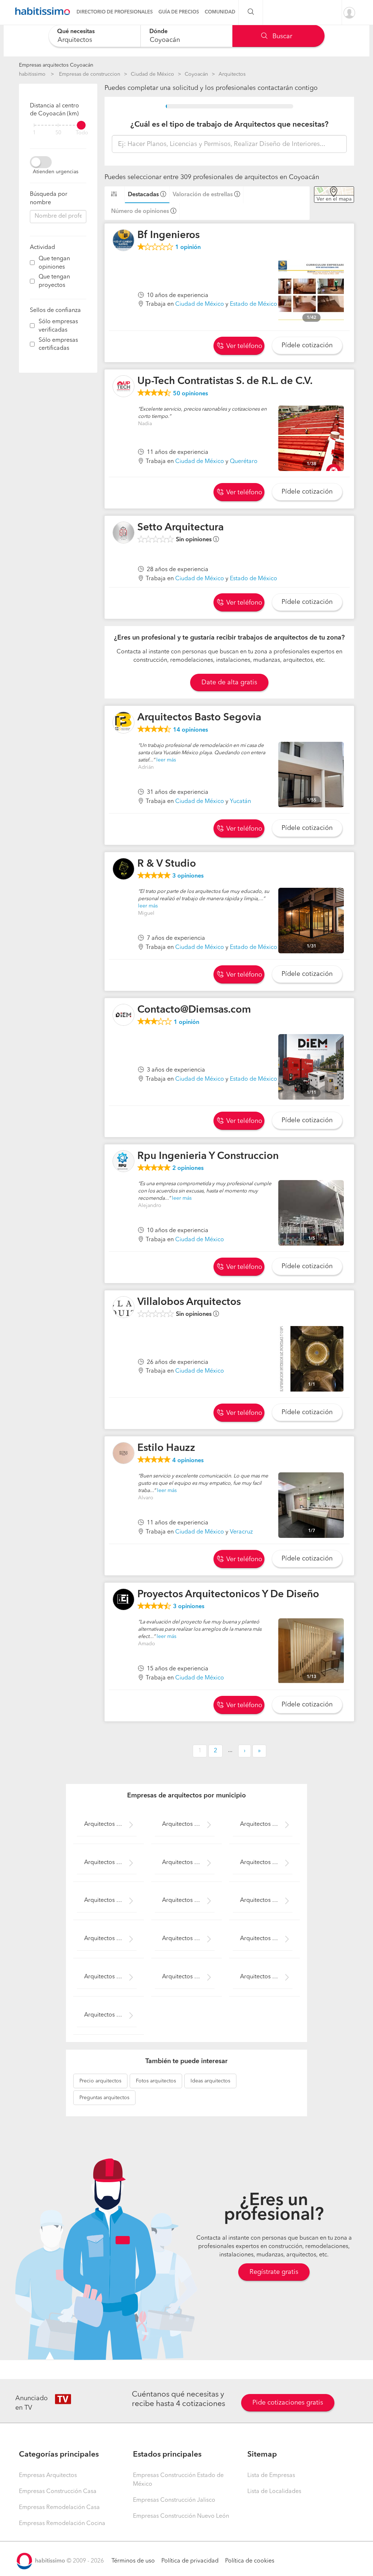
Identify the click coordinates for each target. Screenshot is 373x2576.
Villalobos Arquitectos (189, 1302)
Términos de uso (133, 2561)
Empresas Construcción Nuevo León (181, 2516)
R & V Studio (167, 864)
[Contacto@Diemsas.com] (123, 1015)
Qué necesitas (76, 32)
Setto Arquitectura (180, 528)
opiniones (191, 394)
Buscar (281, 36)
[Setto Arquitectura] (123, 533)
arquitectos (100, 2081)
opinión (188, 248)
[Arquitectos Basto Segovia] (123, 723)
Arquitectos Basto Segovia (199, 718)
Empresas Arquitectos (48, 2476)
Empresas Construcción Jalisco (174, 2500)
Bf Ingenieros (168, 236)
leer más (166, 760)
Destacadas (143, 195)
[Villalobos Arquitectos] (123, 1307)
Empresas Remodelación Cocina (62, 2524)
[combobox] (95, 36)
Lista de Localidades (274, 2492)
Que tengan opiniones (54, 263)
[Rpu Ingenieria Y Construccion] (123, 1161)
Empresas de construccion (90, 74)
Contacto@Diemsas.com (194, 1010)
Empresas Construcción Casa (58, 2492)
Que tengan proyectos (54, 281)
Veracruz (241, 1532)
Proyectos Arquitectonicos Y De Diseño (228, 1595)
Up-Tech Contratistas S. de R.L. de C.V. (225, 381)
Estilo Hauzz (166, 1448)
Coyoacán (196, 74)
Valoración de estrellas (203, 195)
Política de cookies (250, 2561)
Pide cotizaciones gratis (288, 2403)
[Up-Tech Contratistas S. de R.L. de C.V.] (123, 386)
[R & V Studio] (123, 869)
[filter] (58, 125)
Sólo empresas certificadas (58, 345)
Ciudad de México (152, 74)
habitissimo (32, 74)
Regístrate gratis (274, 2272)
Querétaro (244, 462)
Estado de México (254, 304)
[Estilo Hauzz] (123, 1453)
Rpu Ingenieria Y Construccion (208, 1156)
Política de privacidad (190, 2561)
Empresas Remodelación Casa (59, 2508)
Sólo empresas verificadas (58, 326)
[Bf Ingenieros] (123, 240)
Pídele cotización (307, 345)
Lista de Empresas (271, 2476)
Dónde (158, 32)
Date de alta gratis (229, 682)
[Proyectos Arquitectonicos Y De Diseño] (123, 1599)
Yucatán (240, 802)
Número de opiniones (140, 211)
